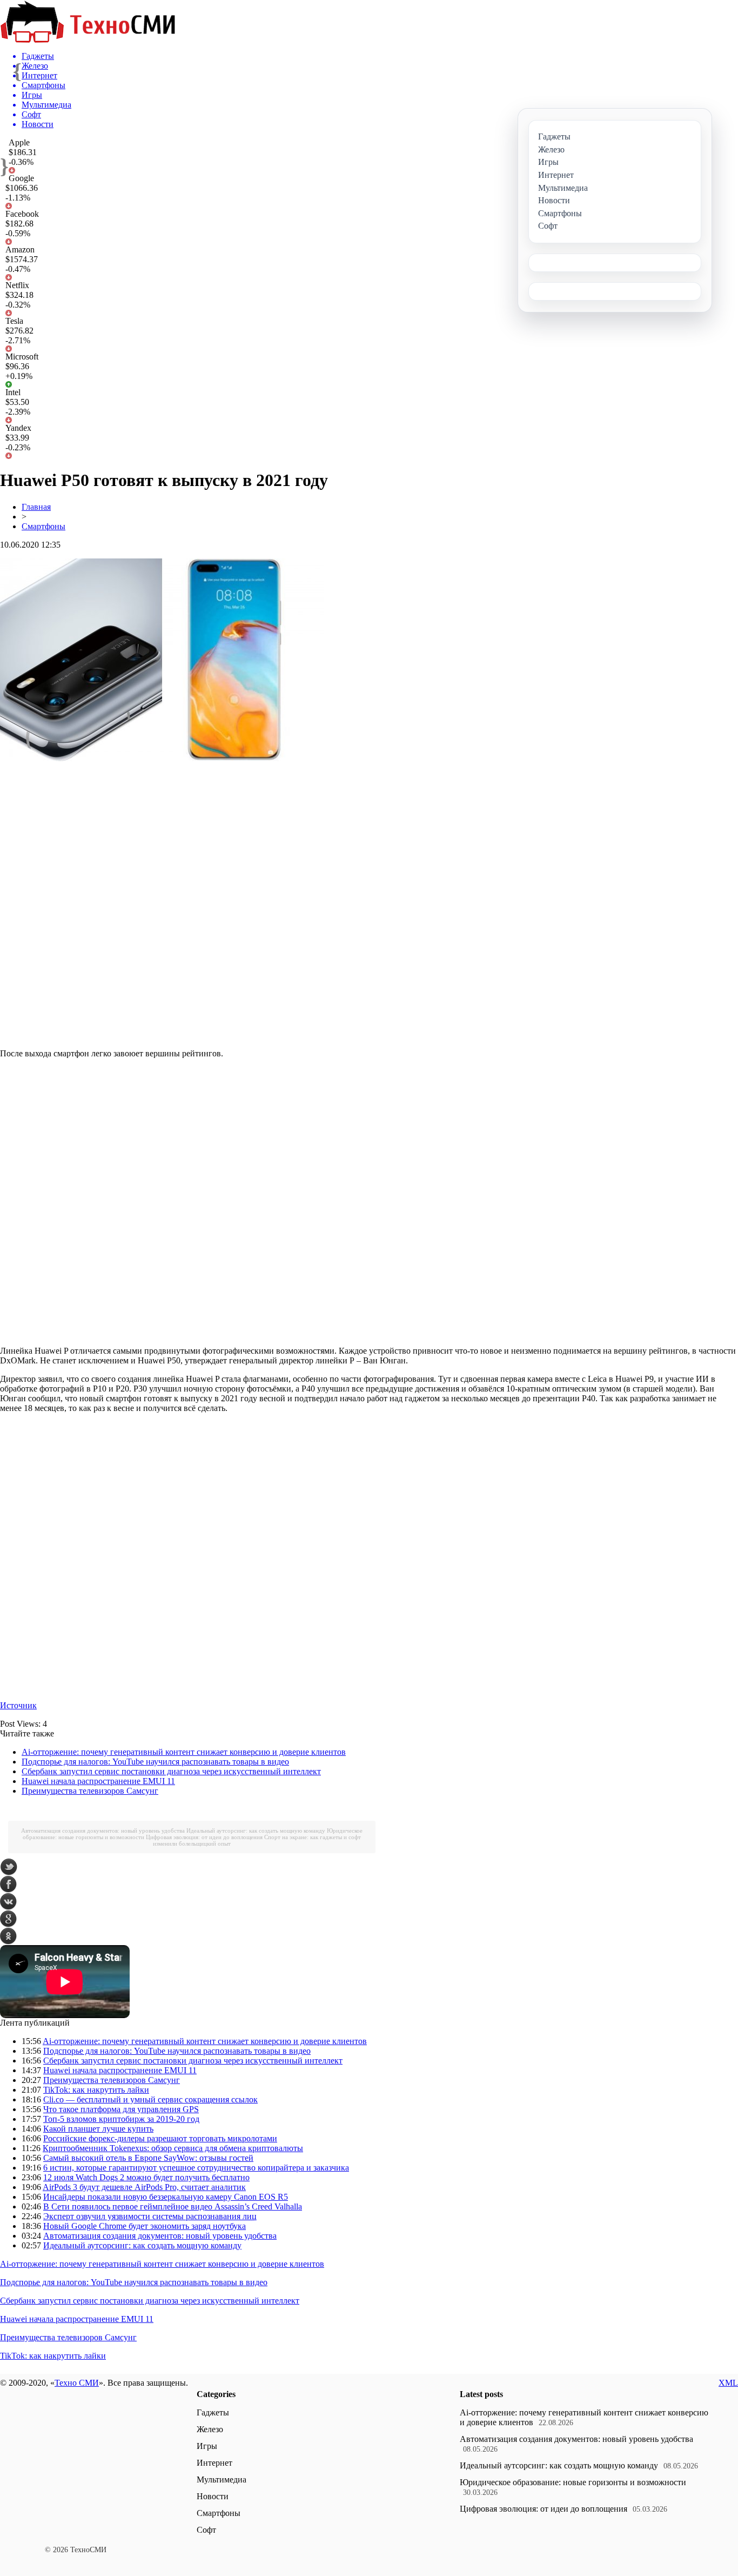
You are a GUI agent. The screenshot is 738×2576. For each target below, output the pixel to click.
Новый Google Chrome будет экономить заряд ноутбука (145, 2226)
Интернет (214, 2463)
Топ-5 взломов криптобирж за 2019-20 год (121, 2119)
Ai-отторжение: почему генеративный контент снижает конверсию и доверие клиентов (184, 1752)
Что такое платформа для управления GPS (121, 2109)
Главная (36, 507)
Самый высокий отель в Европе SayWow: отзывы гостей (148, 2158)
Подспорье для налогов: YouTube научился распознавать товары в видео (155, 1762)
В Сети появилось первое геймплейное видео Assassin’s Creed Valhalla (173, 2206)
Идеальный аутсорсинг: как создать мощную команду (256, 1831)
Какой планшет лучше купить (98, 2129)
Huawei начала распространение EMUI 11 (98, 1781)
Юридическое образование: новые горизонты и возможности (573, 2482)
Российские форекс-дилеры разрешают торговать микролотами (160, 2138)
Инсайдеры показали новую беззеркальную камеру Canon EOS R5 (166, 2197)
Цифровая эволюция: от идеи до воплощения (204, 1837)
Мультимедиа (222, 2480)
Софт (206, 2530)
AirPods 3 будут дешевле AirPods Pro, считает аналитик (144, 2187)
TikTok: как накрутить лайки (96, 2090)
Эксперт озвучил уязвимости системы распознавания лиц (150, 2216)
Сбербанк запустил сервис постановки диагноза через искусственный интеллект (171, 1771)
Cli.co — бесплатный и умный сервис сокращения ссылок (150, 2099)
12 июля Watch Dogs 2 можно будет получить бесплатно (146, 2177)
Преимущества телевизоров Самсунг (90, 1791)
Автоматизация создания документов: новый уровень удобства (103, 1831)
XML (728, 2383)
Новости (213, 2496)
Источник (18, 1705)
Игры (207, 2446)
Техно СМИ (77, 2383)
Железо (210, 2429)
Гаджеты (213, 2412)
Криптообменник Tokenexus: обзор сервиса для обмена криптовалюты (173, 2148)
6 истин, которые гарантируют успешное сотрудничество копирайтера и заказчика (196, 2168)
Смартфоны (43, 526)
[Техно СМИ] (88, 40)
